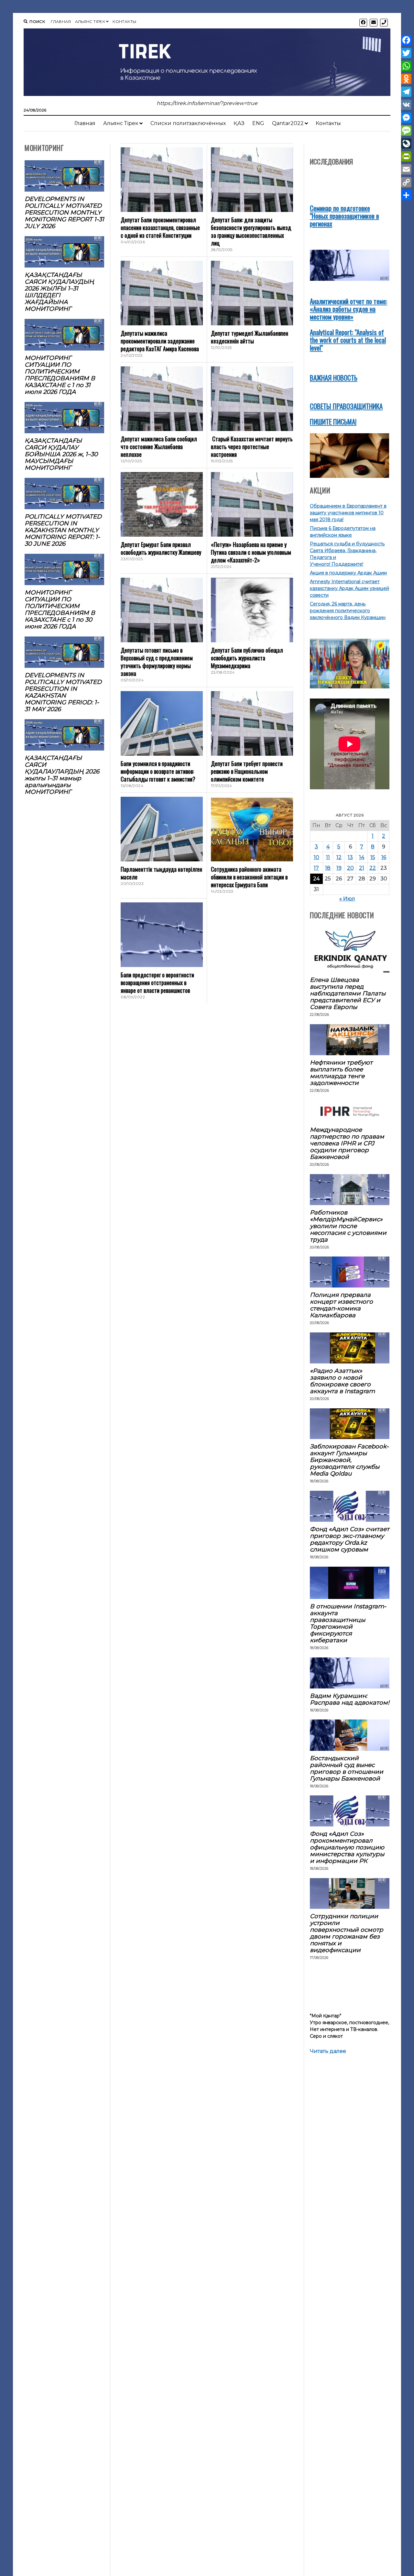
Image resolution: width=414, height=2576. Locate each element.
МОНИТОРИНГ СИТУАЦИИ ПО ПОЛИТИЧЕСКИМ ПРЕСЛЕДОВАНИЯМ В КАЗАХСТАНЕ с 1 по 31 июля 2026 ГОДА (60, 375)
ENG (258, 123)
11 (328, 857)
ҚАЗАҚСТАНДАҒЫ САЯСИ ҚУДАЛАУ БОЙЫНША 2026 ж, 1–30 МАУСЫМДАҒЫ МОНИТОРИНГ (61, 454)
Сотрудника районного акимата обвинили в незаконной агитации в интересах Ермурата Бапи (249, 877)
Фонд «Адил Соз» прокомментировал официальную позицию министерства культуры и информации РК (347, 1847)
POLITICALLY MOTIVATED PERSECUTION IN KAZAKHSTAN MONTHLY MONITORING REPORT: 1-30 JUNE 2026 (63, 530)
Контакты (124, 21)
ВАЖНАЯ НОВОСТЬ (334, 378)
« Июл (347, 899)
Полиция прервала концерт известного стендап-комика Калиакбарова (341, 1305)
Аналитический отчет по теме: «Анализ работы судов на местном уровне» (349, 309)
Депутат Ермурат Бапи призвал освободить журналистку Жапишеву (161, 548)
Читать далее (328, 2051)
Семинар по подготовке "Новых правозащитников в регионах (344, 216)
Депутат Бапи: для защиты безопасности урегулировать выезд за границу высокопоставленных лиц (251, 231)
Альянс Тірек (90, 21)
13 (350, 857)
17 (316, 868)
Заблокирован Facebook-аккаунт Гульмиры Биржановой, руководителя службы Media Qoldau (349, 1460)
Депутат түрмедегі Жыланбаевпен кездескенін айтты (250, 337)
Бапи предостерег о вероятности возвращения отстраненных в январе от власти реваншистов (157, 983)
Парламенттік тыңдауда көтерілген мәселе (161, 873)
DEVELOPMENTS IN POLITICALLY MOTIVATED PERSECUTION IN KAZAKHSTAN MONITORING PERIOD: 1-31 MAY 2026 (63, 692)
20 (350, 868)
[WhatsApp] (406, 66)
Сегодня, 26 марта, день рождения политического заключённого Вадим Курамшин (348, 611)
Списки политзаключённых (188, 123)
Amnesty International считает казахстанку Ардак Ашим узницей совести (349, 588)
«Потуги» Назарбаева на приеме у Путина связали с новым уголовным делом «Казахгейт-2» (251, 552)
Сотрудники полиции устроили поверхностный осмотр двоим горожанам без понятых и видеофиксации (347, 1933)
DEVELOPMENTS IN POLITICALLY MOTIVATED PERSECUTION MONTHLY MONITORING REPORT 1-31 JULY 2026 (64, 212)
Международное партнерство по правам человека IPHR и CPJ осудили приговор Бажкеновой (347, 1143)
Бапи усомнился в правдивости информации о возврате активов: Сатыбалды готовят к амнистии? (158, 771)
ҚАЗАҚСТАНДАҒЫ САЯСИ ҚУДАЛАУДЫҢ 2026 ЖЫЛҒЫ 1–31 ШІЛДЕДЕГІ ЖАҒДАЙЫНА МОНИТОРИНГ (59, 292)
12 (339, 857)
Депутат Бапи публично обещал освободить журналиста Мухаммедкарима (247, 658)
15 (373, 857)
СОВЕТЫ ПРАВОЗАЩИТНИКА (346, 406)
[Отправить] (406, 195)
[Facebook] (406, 40)
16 (384, 857)
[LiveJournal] (406, 143)
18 (328, 868)
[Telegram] (406, 92)
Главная (61, 21)
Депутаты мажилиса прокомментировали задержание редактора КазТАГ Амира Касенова (160, 341)
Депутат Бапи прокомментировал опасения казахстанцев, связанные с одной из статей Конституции (160, 227)
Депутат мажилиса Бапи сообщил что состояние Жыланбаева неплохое (159, 447)
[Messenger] (406, 118)
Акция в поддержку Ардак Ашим (348, 573)
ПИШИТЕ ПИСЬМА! (333, 421)
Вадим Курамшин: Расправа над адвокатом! (350, 1699)
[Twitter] (406, 53)
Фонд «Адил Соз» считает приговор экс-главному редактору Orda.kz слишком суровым (350, 1539)
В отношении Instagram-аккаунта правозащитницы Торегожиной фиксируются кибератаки (348, 1623)
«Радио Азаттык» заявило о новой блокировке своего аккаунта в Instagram (342, 1381)
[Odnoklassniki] (406, 79)
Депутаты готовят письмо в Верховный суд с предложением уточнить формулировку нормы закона (157, 662)
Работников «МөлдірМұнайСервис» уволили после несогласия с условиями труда (348, 1226)
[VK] (406, 105)
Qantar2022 (288, 123)
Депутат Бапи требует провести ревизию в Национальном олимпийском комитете (247, 771)
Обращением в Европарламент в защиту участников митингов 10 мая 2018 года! (348, 513)
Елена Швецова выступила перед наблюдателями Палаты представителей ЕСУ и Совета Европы (348, 993)
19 (339, 868)
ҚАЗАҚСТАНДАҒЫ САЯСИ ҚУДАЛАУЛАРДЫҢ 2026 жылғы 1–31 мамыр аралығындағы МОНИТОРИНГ (62, 775)
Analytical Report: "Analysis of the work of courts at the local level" (348, 340)
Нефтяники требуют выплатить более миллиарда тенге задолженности (341, 1073)
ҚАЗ (239, 123)
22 (373, 868)
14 (362, 857)
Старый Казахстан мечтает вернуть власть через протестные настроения (252, 447)
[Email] (406, 169)
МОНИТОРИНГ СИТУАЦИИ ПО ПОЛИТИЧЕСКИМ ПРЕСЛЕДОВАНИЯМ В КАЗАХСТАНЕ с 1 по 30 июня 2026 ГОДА (60, 609)
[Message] (406, 131)
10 (316, 857)
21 (362, 868)
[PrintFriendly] (406, 156)
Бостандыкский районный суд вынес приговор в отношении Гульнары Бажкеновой (347, 1768)
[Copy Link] (406, 182)
